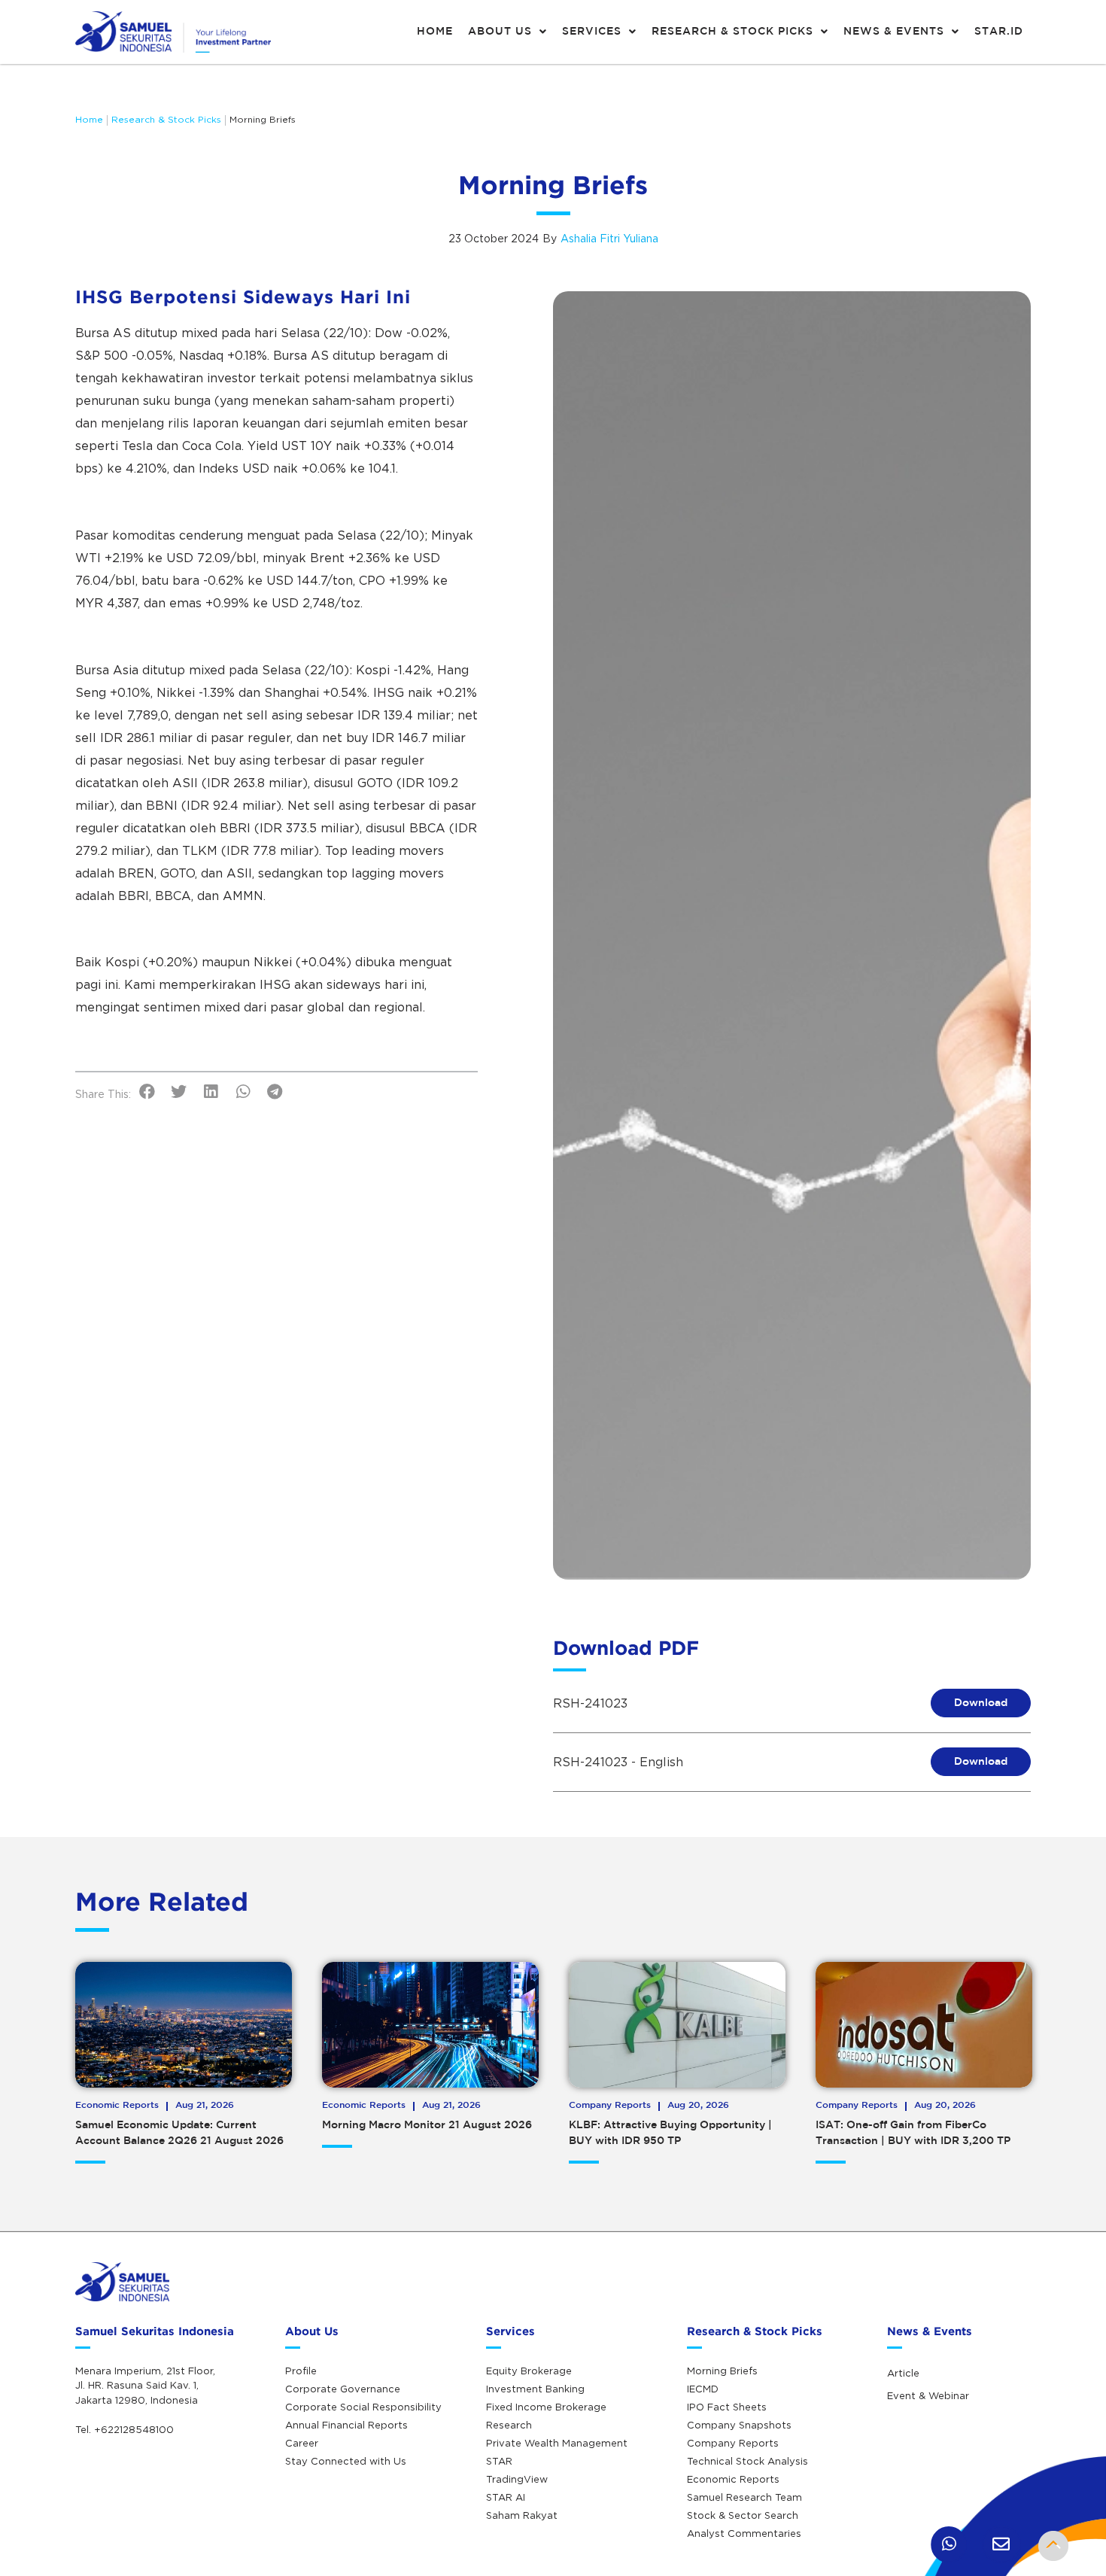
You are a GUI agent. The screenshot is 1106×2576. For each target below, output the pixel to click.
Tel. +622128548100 (125, 2429)
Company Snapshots (739, 2425)
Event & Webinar (928, 2395)
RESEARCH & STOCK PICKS (732, 32)
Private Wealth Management (557, 2443)
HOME (435, 32)
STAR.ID (999, 32)
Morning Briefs (263, 119)
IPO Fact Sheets (727, 2407)
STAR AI (506, 2497)
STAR (499, 2461)
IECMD (703, 2389)
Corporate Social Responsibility (363, 2407)
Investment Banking (535, 2389)
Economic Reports (733, 2479)
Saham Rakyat (522, 2515)
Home (89, 119)
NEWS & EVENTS (894, 32)
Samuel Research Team (744, 2497)
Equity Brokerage (529, 2371)
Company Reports (733, 2443)
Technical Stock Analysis (747, 2461)
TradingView (517, 2479)
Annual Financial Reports (346, 2425)
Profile (301, 2371)
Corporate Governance (343, 2389)
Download (981, 1703)
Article (903, 2373)
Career (302, 2443)
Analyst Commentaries (744, 2533)
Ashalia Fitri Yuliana (609, 238)
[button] (147, 1092)
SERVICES (592, 32)
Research (509, 2425)
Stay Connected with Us (346, 2461)
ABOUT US (500, 32)
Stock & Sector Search (743, 2515)
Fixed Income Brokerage (546, 2407)
